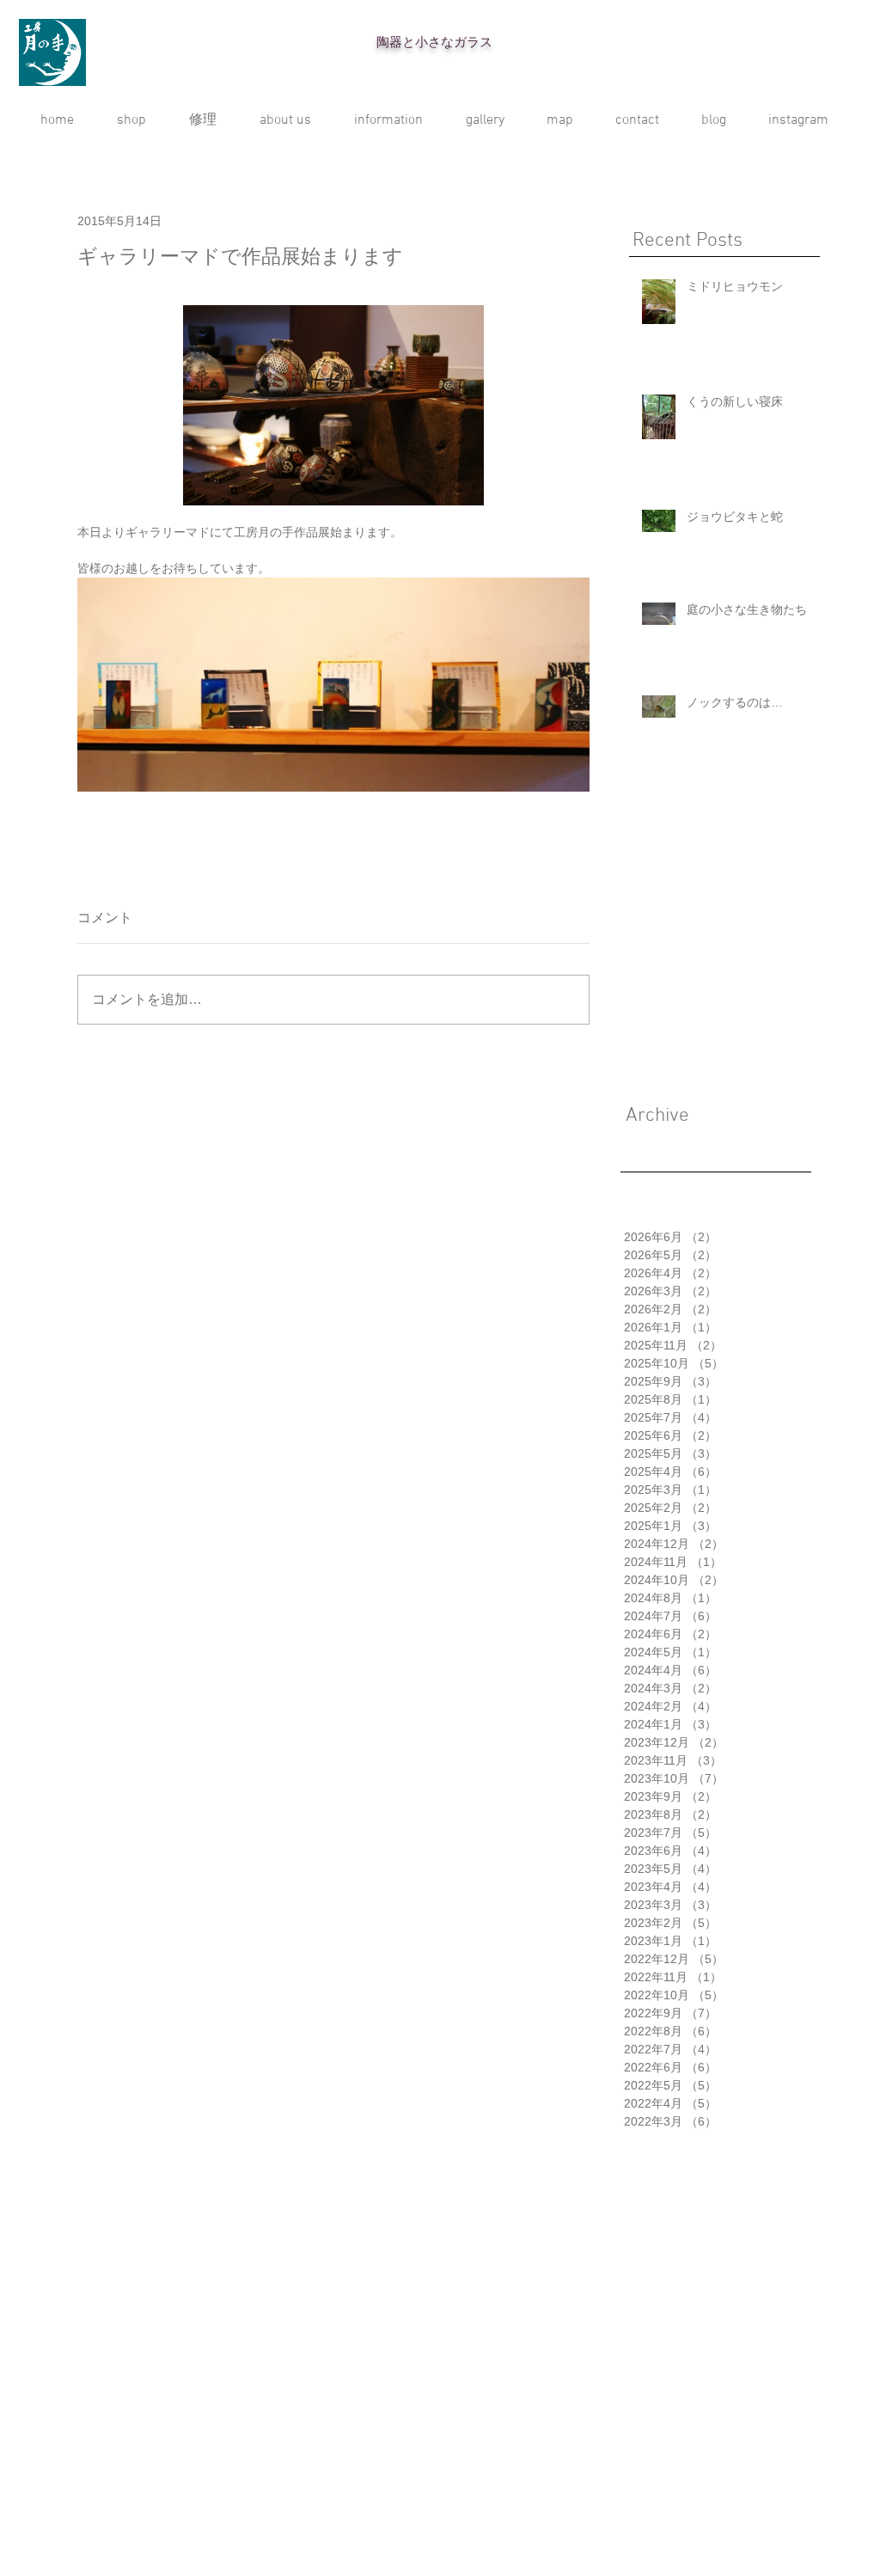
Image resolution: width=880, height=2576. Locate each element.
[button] (485, 120)
